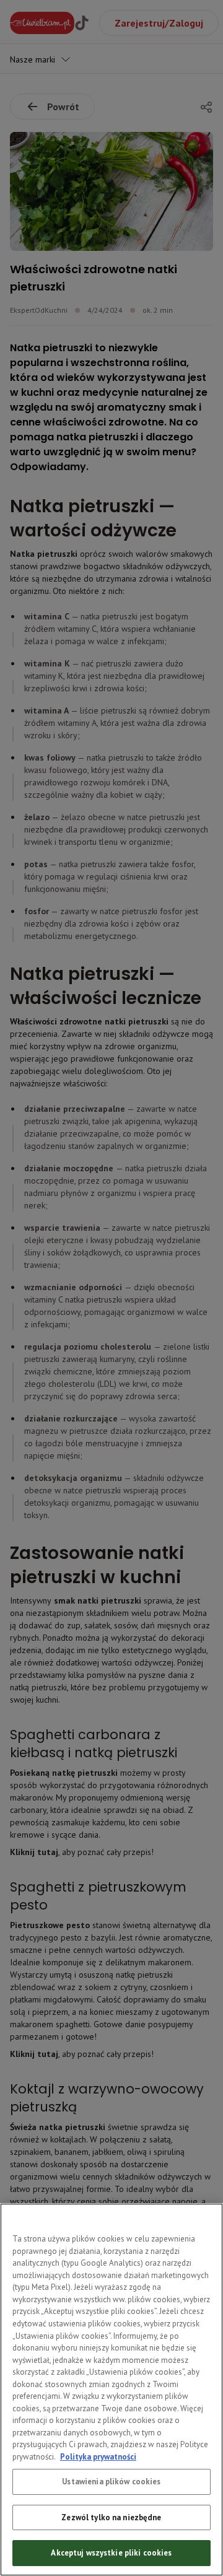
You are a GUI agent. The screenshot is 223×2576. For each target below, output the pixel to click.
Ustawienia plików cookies (111, 2482)
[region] (111, 2390)
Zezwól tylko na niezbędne (111, 2517)
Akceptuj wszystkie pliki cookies (111, 2553)
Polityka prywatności (98, 2457)
